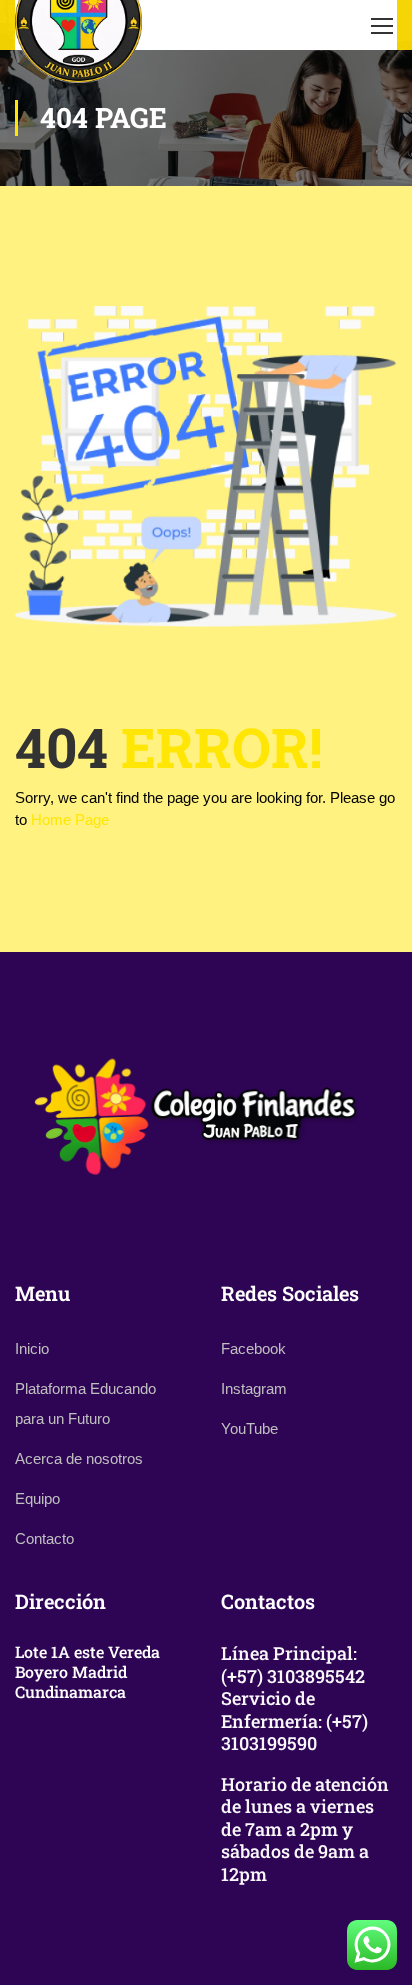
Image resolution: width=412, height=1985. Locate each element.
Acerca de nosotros (79, 1458)
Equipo (37, 1498)
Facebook (253, 1348)
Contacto (44, 1538)
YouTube (249, 1428)
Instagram (254, 1388)
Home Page (70, 819)
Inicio (32, 1348)
